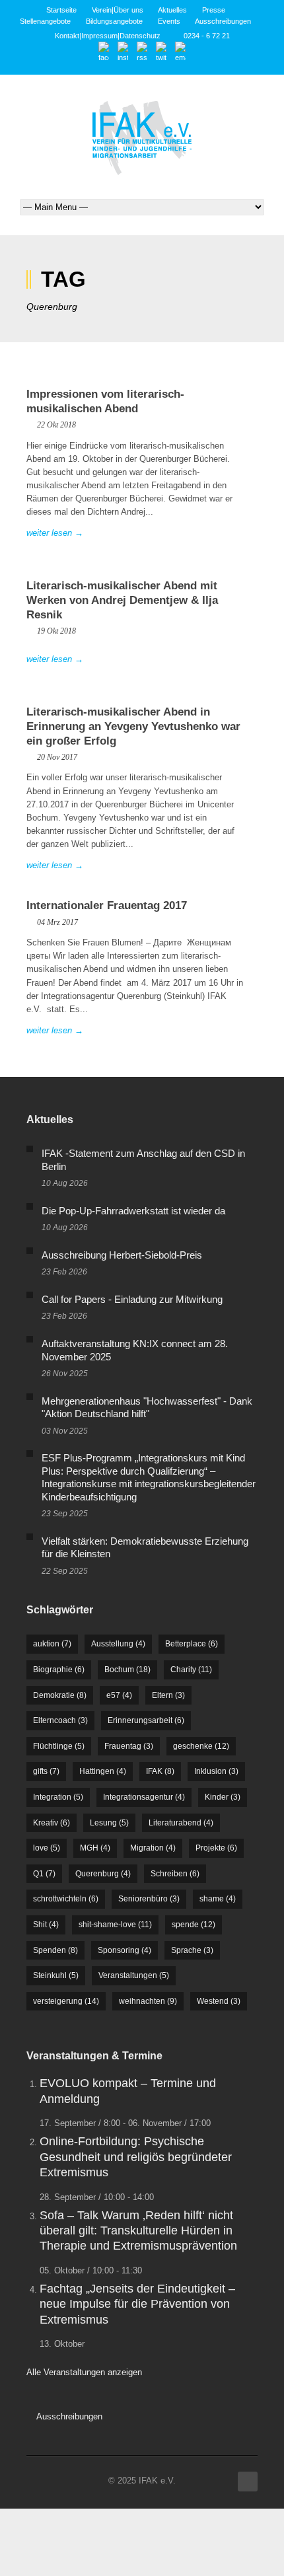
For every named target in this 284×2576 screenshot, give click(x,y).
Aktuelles (172, 10)
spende (194, 1925)
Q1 (44, 1874)
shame (218, 1899)
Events (169, 21)
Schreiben (175, 1874)
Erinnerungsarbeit (146, 1720)
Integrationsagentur (144, 1797)
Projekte (216, 1848)
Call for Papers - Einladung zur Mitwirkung (132, 1299)
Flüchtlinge (59, 1746)
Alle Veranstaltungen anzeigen (84, 2372)
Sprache (192, 1950)
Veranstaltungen (134, 1975)
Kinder (223, 1797)
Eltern (168, 1695)
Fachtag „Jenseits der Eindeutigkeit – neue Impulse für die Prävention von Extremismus (137, 2304)
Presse (214, 10)
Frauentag (129, 1746)
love (47, 1848)
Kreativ (52, 1823)
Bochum (127, 1670)
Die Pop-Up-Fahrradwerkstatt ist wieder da (133, 1211)
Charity (191, 1670)
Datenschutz (140, 36)
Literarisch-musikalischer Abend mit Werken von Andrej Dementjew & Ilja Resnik (122, 600)
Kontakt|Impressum (86, 36)
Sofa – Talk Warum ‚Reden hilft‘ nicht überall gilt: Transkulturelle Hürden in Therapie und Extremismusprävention (138, 2231)
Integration (58, 1797)
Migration (153, 1848)
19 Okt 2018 (56, 631)
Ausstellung (118, 1644)
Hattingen (103, 1771)
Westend (219, 2001)
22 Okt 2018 (56, 425)
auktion (52, 1644)
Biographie (59, 1670)
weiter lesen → (55, 533)
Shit (46, 1925)
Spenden (55, 1950)
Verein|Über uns (118, 10)
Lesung (109, 1823)
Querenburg (103, 1874)
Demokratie (60, 1695)
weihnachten (148, 2001)
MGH (95, 1848)
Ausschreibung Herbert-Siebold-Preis (122, 1255)
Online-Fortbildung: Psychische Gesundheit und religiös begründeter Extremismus (136, 2157)
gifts (46, 1771)
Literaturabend (181, 1823)
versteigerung (66, 2001)
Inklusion (216, 1771)
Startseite (61, 10)
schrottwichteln (66, 1899)
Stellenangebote (45, 21)
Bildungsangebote (114, 21)
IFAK (160, 1771)
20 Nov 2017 (57, 757)
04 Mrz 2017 (57, 922)
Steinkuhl (56, 1975)
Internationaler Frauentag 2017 (107, 905)
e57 (119, 1695)
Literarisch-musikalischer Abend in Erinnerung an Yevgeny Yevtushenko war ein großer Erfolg (133, 726)
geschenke (201, 1746)
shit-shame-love (115, 1925)
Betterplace (192, 1644)
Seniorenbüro (149, 1899)
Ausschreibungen (223, 21)
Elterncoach (60, 1720)
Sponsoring (124, 1950)
